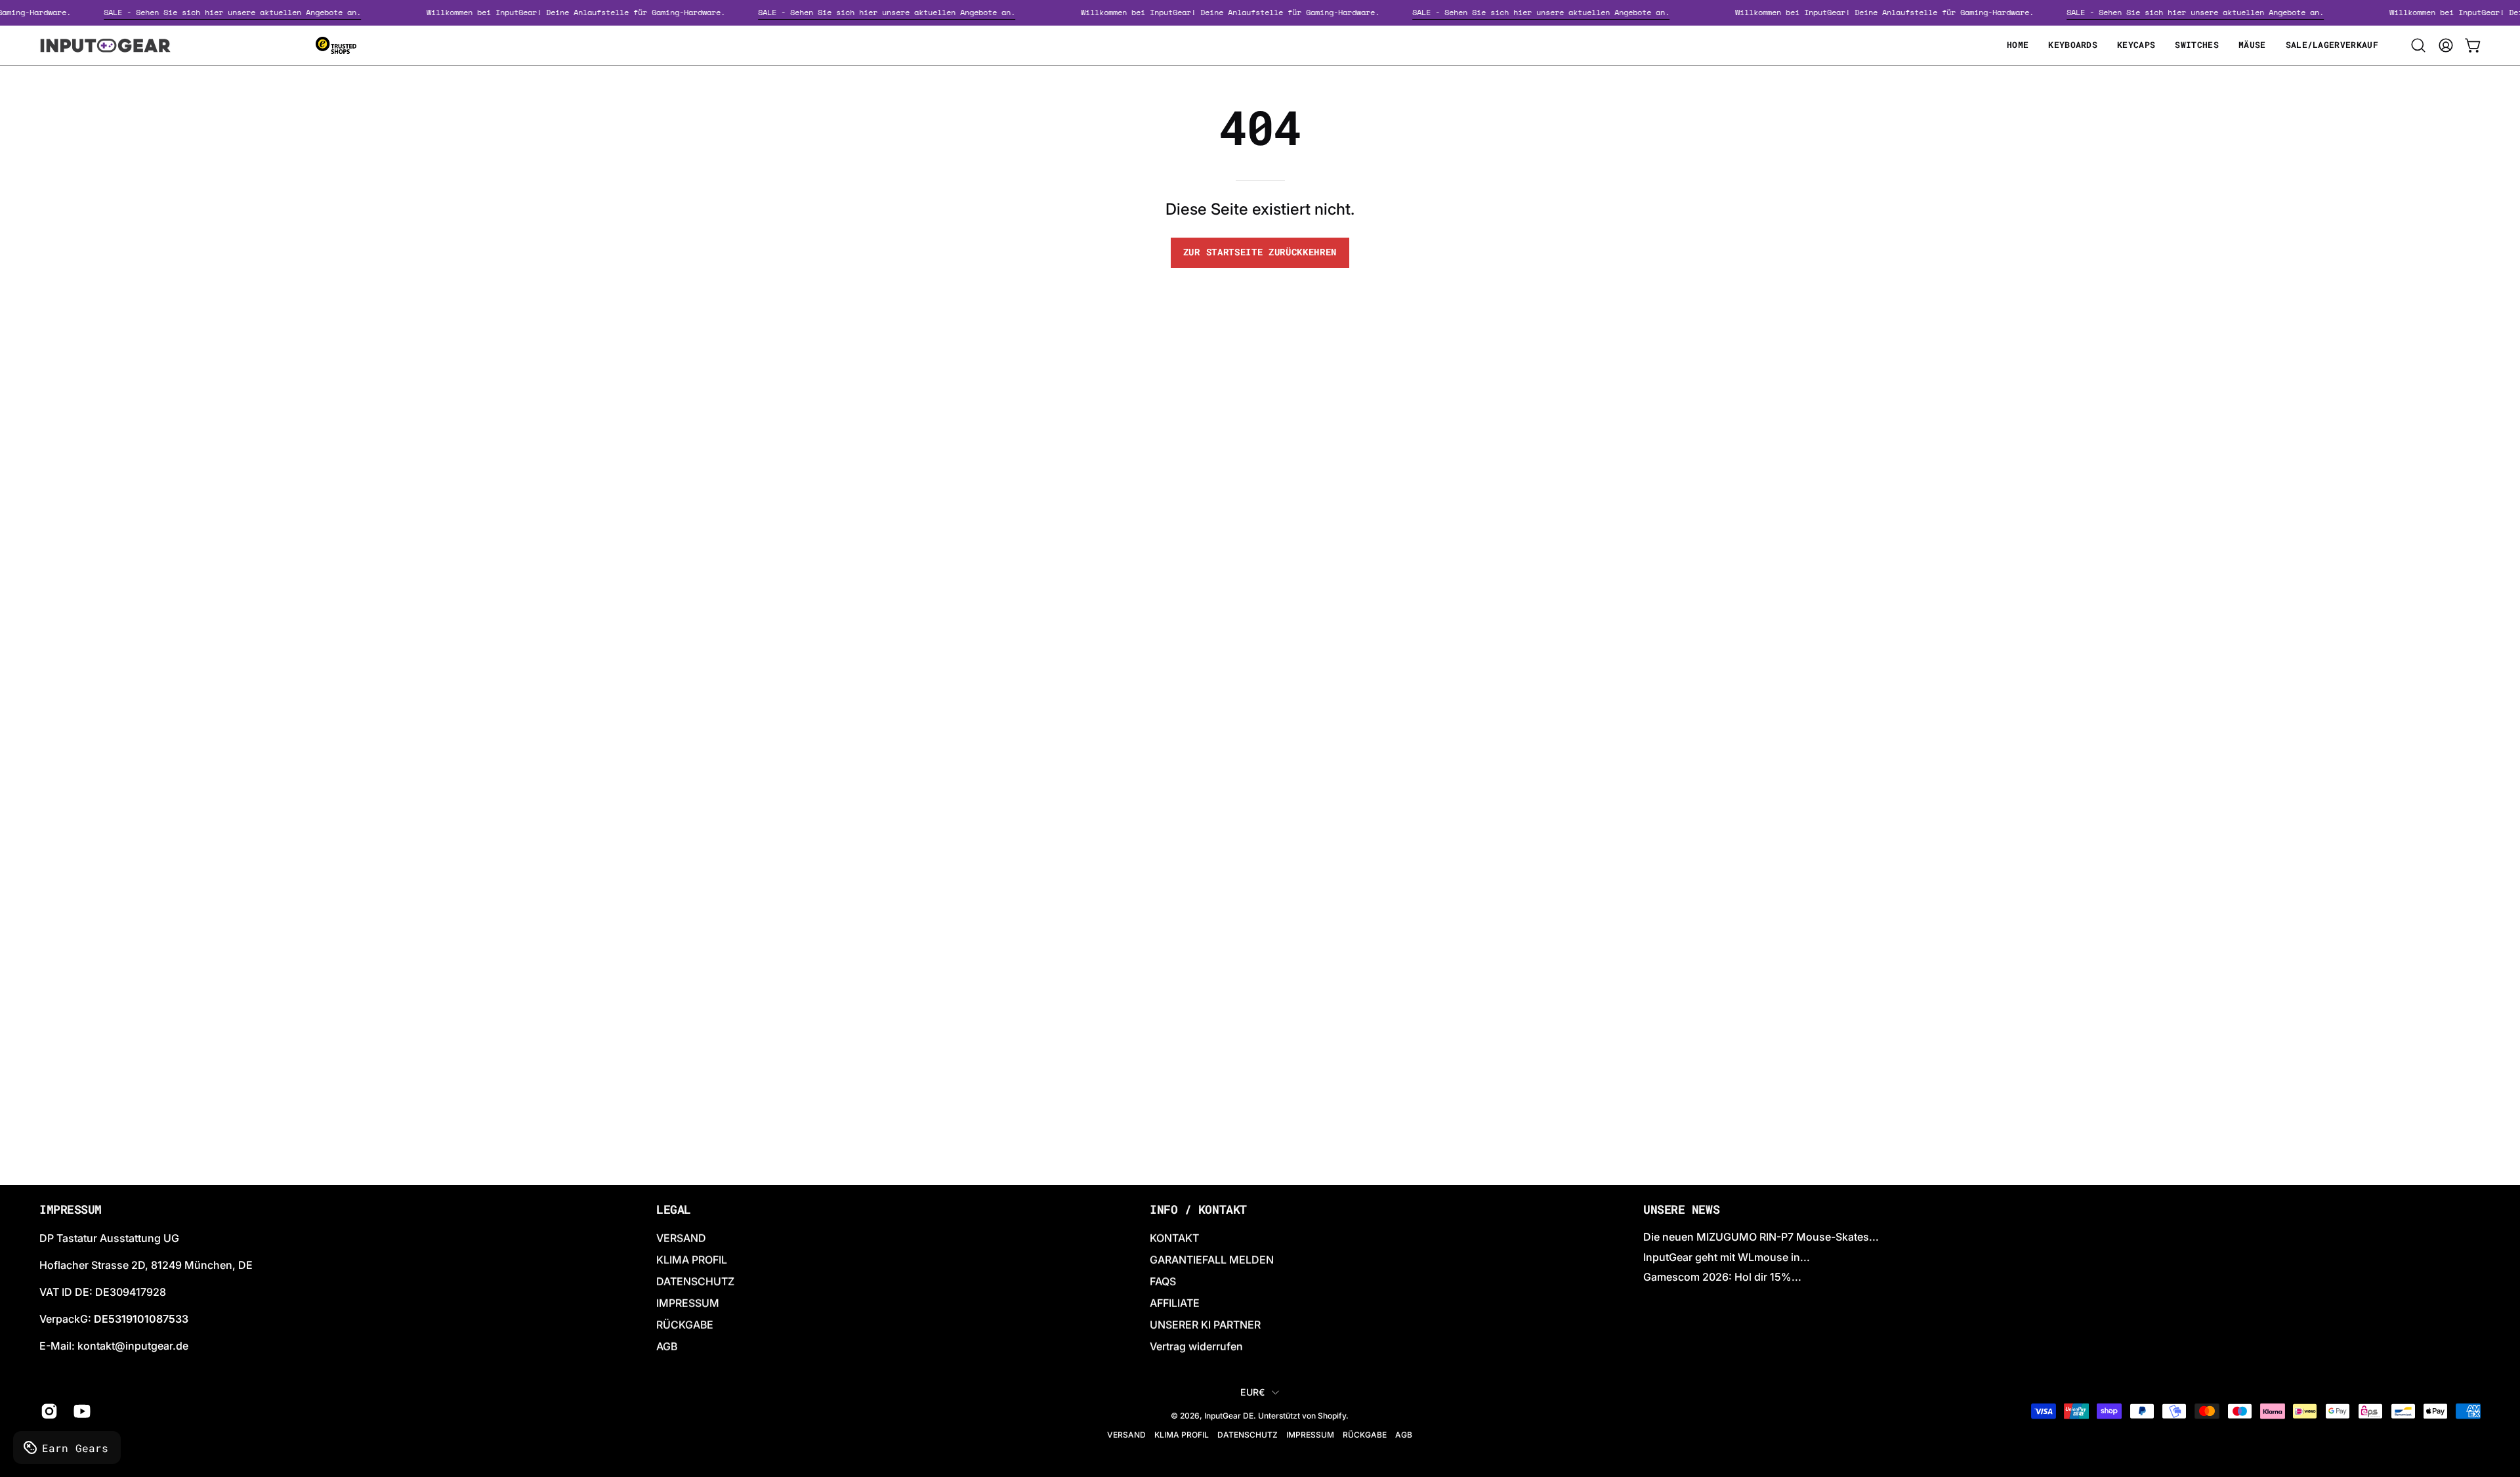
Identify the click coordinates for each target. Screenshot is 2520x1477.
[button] (2418, 45)
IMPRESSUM (688, 1303)
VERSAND (681, 1238)
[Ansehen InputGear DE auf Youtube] (80, 1411)
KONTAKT (1174, 1238)
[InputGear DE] (105, 45)
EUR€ (1252, 1392)
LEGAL (674, 1210)
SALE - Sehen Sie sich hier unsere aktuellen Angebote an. (258, 12)
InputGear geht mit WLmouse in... (1727, 1256)
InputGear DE (1229, 1416)
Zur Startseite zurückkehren (1260, 252)
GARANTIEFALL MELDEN (1212, 1260)
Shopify (1332, 1416)
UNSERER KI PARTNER (1205, 1325)
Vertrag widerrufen (1196, 1346)
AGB (667, 1346)
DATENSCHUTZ (695, 1281)
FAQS (1163, 1281)
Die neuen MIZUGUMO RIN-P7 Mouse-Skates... (1761, 1237)
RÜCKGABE (685, 1325)
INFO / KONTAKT (1198, 1210)
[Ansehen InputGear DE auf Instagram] (47, 1411)
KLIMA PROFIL (692, 1260)
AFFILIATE (1175, 1303)
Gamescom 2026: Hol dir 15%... (1722, 1277)
